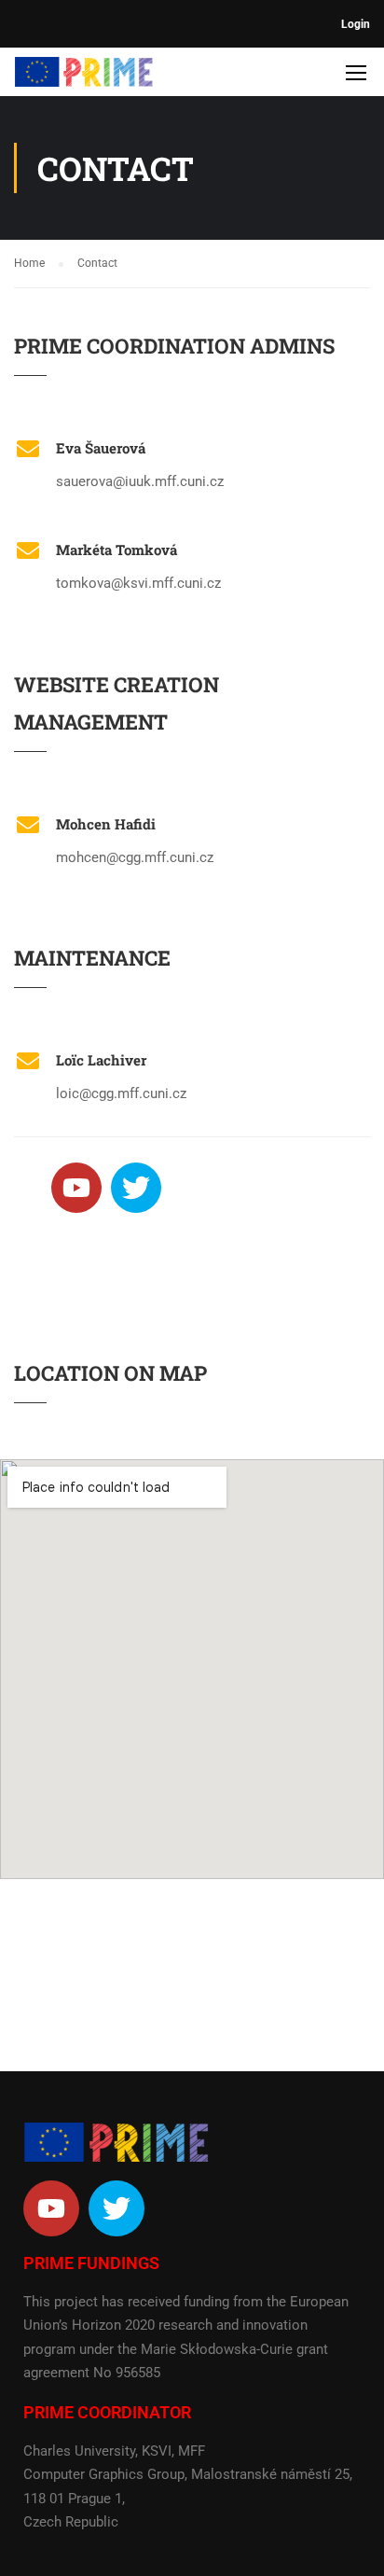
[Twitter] (136, 1188)
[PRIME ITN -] (84, 77)
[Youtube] (76, 1188)
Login (356, 24)
